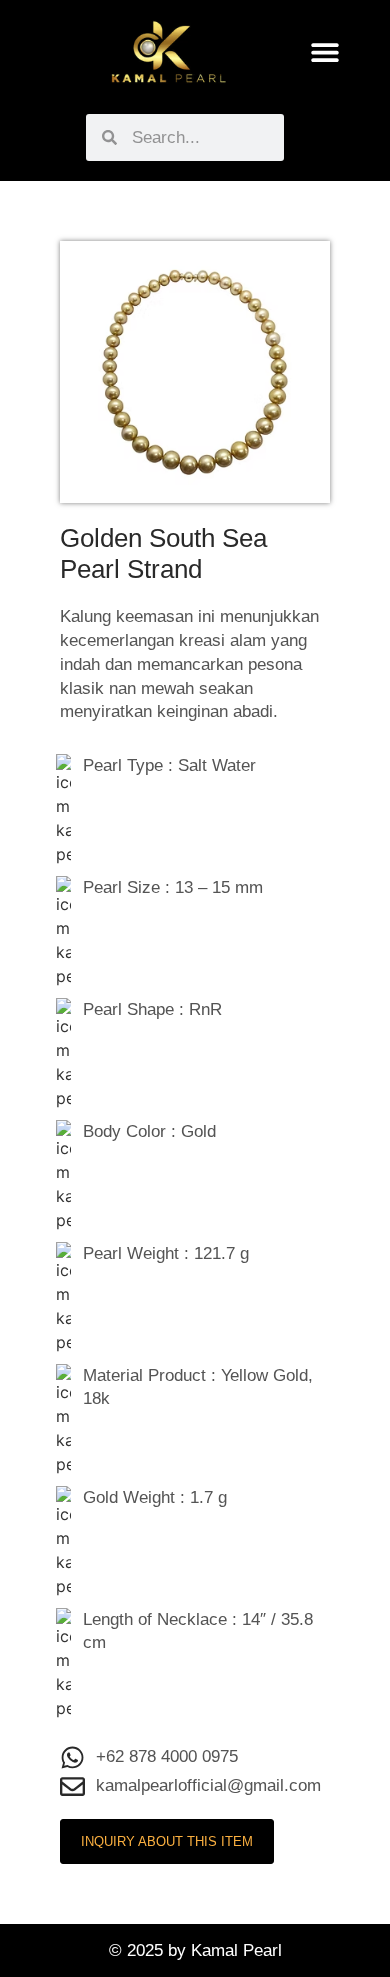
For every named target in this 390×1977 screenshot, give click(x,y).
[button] (325, 52)
